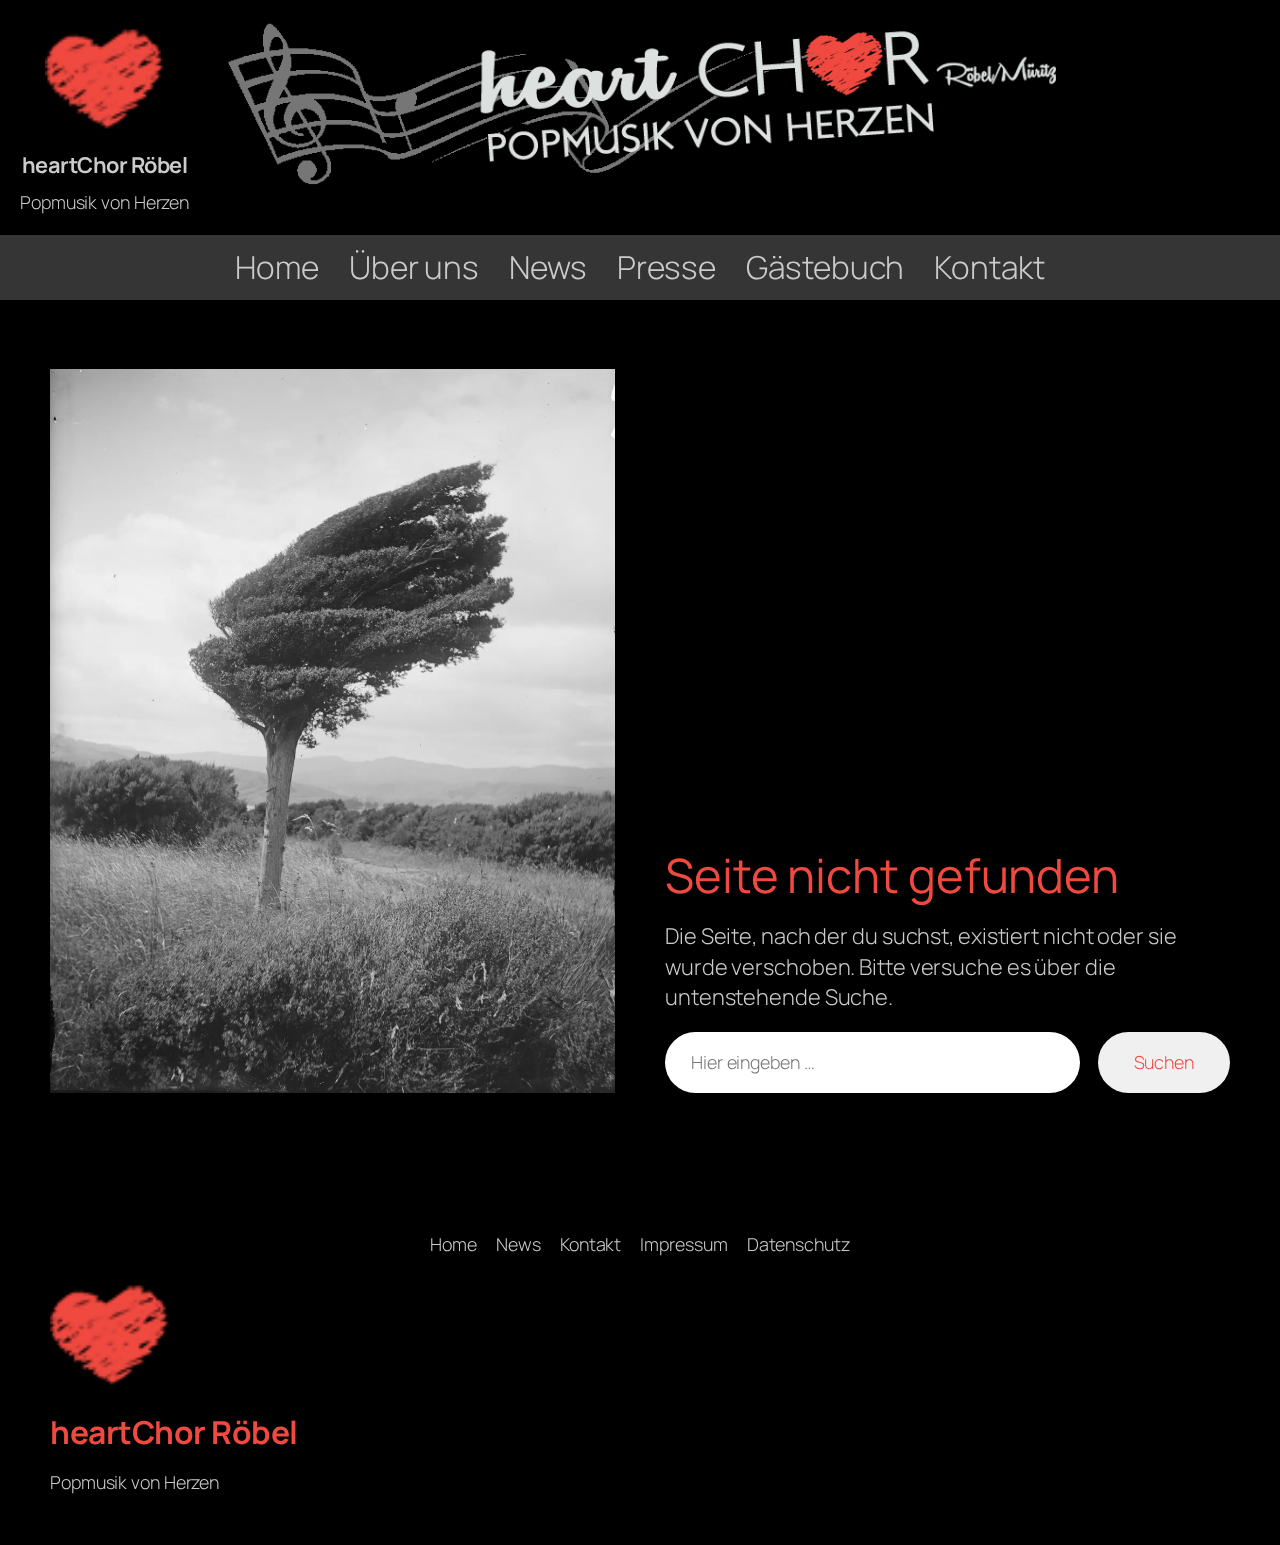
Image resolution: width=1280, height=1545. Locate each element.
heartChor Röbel (105, 165)
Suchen (1164, 1062)
